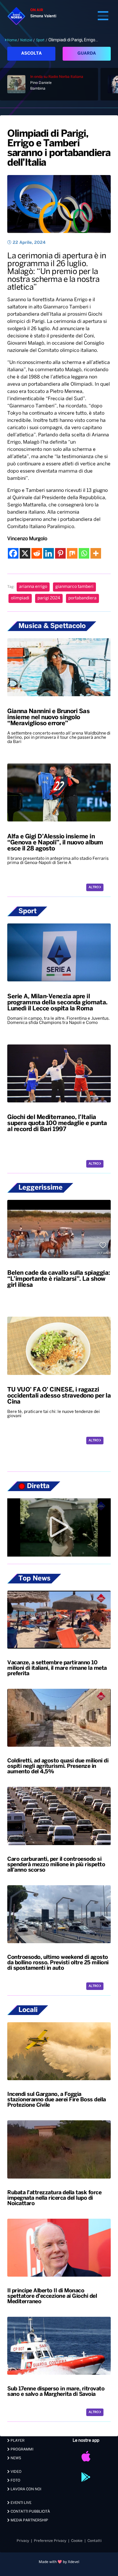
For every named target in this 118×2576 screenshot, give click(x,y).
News (15, 2458)
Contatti (95, 2541)
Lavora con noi (25, 2489)
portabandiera (82, 598)
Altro (94, 887)
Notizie (26, 40)
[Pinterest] (60, 553)
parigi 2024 (49, 598)
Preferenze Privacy (50, 2541)
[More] (96, 553)
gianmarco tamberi (74, 587)
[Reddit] (37, 553)
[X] (25, 553)
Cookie (77, 2541)
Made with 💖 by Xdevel (59, 2562)
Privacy (23, 2541)
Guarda (87, 54)
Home (12, 40)
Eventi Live (21, 2503)
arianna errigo (33, 587)
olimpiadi (20, 598)
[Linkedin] (49, 553)
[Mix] (72, 553)
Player (17, 2441)
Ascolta (31, 54)
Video (16, 2472)
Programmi (21, 2449)
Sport (40, 40)
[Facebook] (13, 553)
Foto (15, 2480)
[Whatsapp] (84, 553)
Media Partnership (29, 2520)
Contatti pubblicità (30, 2512)
